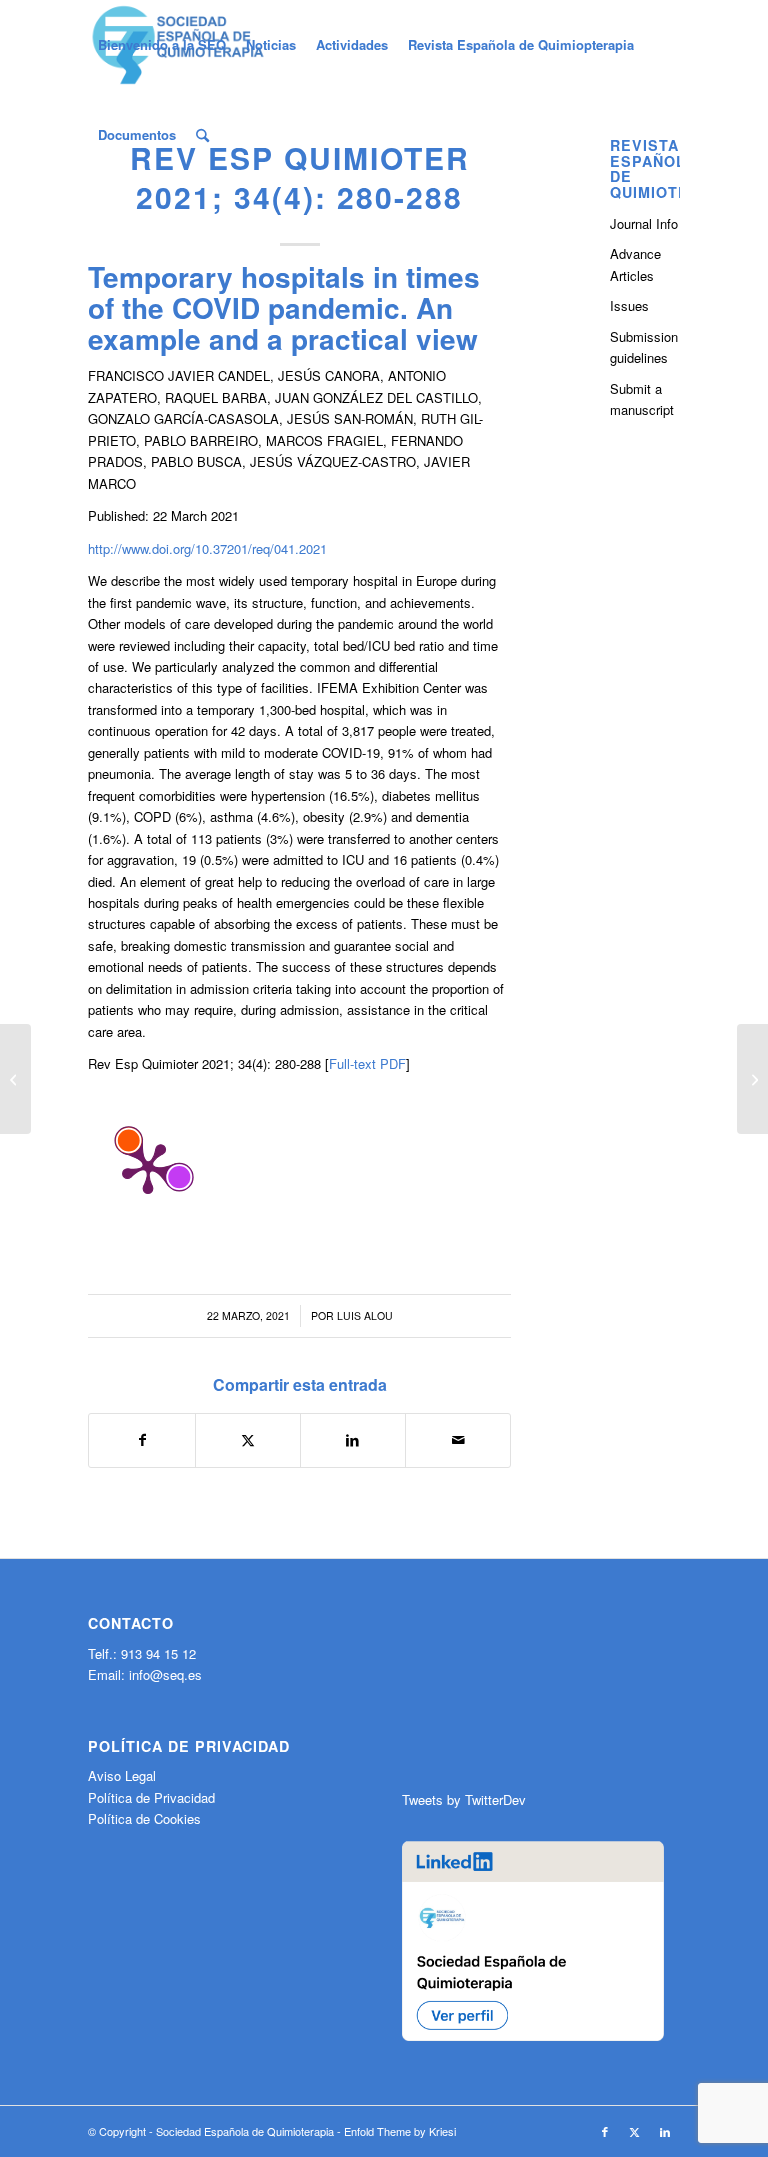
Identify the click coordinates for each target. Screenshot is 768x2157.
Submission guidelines (644, 347)
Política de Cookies (144, 1818)
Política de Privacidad (151, 1797)
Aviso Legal (122, 1775)
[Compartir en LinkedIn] (353, 1440)
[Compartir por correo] (458, 1440)
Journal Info (644, 223)
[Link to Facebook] (605, 2131)
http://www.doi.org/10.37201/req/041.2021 (207, 548)
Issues (629, 305)
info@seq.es (165, 1674)
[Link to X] (635, 2131)
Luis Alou (365, 1315)
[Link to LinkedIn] (665, 2131)
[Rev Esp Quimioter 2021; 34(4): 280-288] (15, 1079)
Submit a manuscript (642, 399)
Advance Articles (635, 264)
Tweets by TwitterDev (464, 1799)
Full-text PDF (367, 1063)
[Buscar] (202, 135)
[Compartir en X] (248, 1440)
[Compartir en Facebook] (141, 1440)
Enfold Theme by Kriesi (400, 2131)
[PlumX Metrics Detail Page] (148, 1167)
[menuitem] (162, 45)
